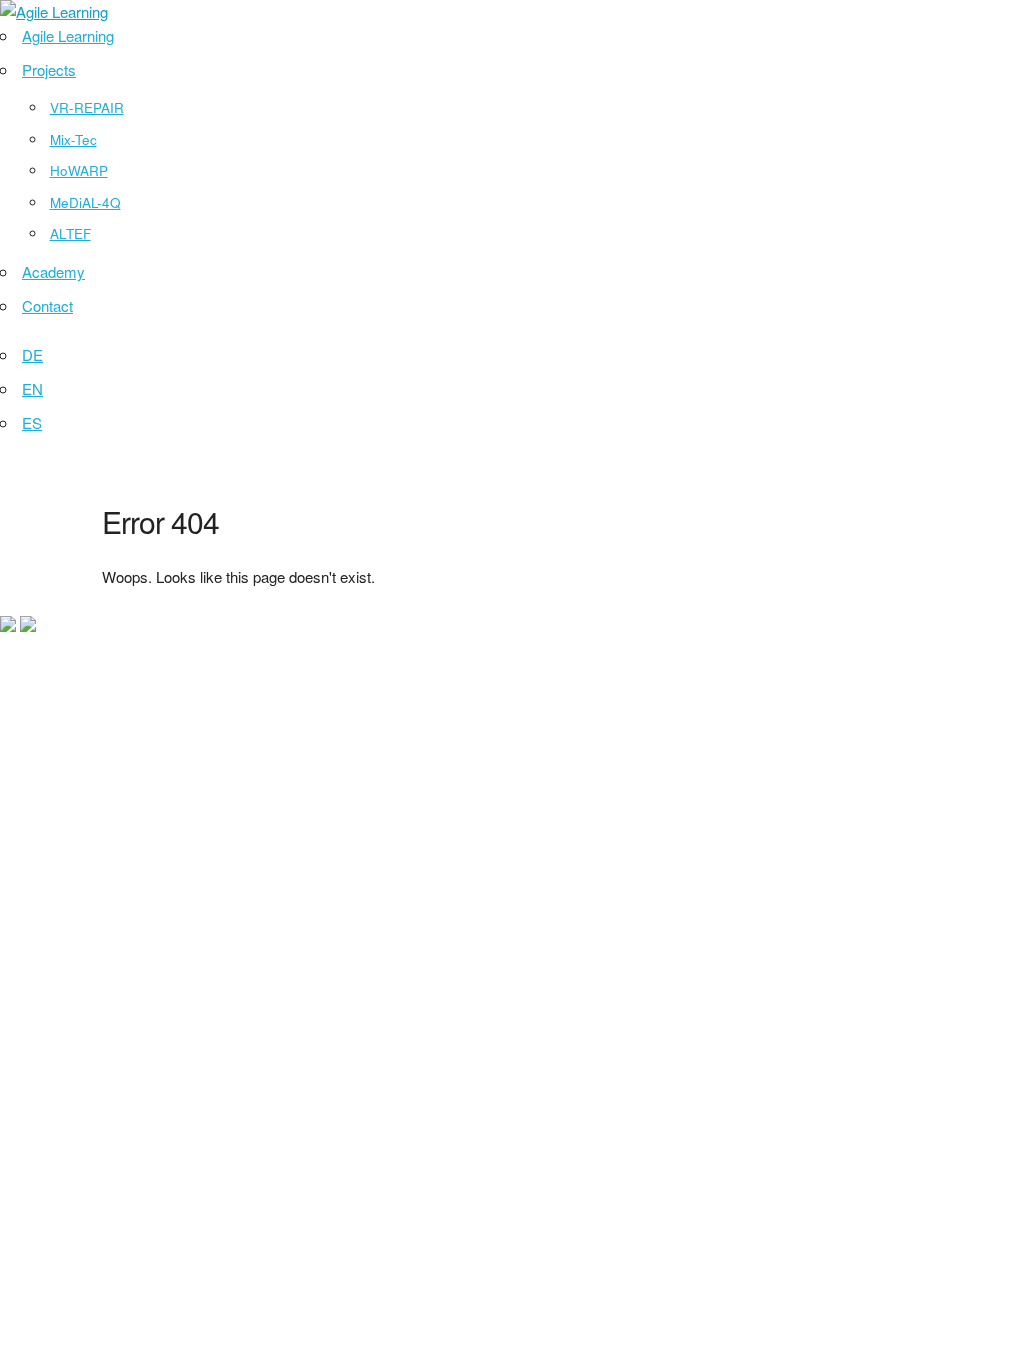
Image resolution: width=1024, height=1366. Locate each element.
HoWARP (79, 170)
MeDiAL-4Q (85, 202)
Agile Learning (68, 35)
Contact (47, 305)
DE (32, 354)
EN (32, 388)
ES (32, 422)
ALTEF (70, 233)
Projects (49, 69)
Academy (53, 271)
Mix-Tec (73, 139)
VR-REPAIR (87, 107)
